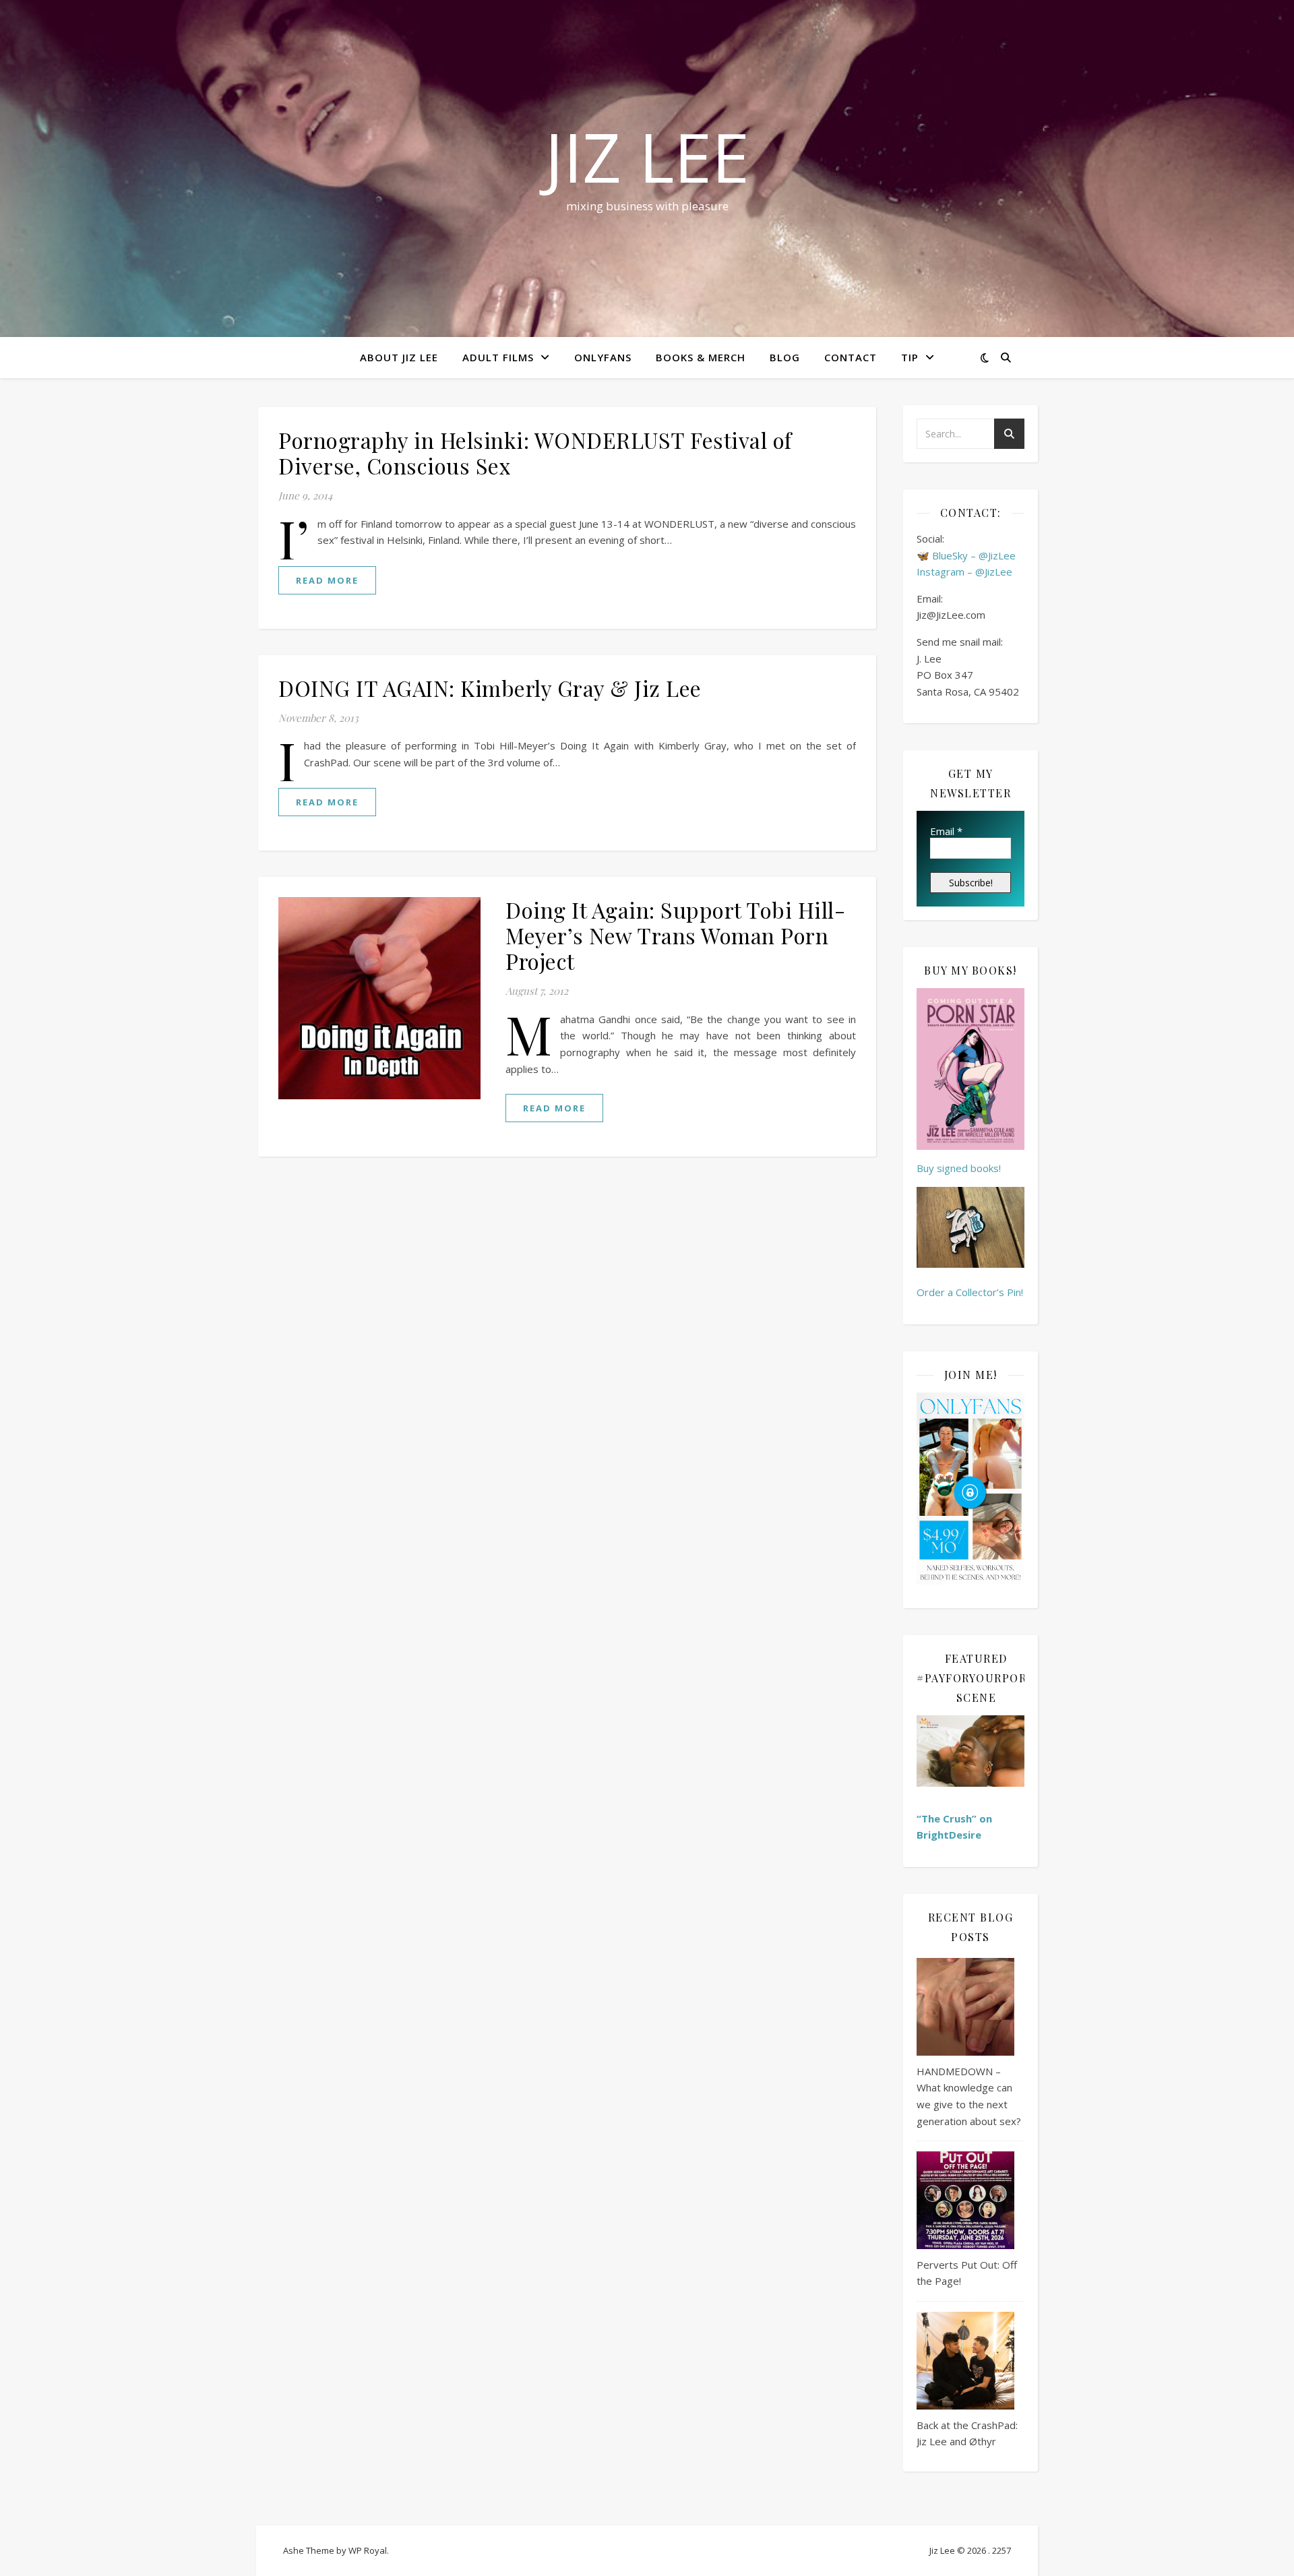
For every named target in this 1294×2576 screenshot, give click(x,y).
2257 (1002, 2550)
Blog (785, 357)
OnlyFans (603, 357)
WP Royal (368, 2550)
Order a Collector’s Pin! (970, 1292)
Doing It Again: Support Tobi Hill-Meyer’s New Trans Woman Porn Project (675, 935)
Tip (910, 357)
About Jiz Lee (399, 357)
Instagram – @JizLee (964, 572)
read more (327, 580)
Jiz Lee (647, 156)
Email (946, 831)
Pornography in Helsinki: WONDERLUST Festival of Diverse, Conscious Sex (535, 453)
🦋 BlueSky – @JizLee (966, 555)
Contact (851, 357)
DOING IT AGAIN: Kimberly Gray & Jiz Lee (490, 688)
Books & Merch (701, 357)
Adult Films (498, 357)
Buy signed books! (959, 1168)
